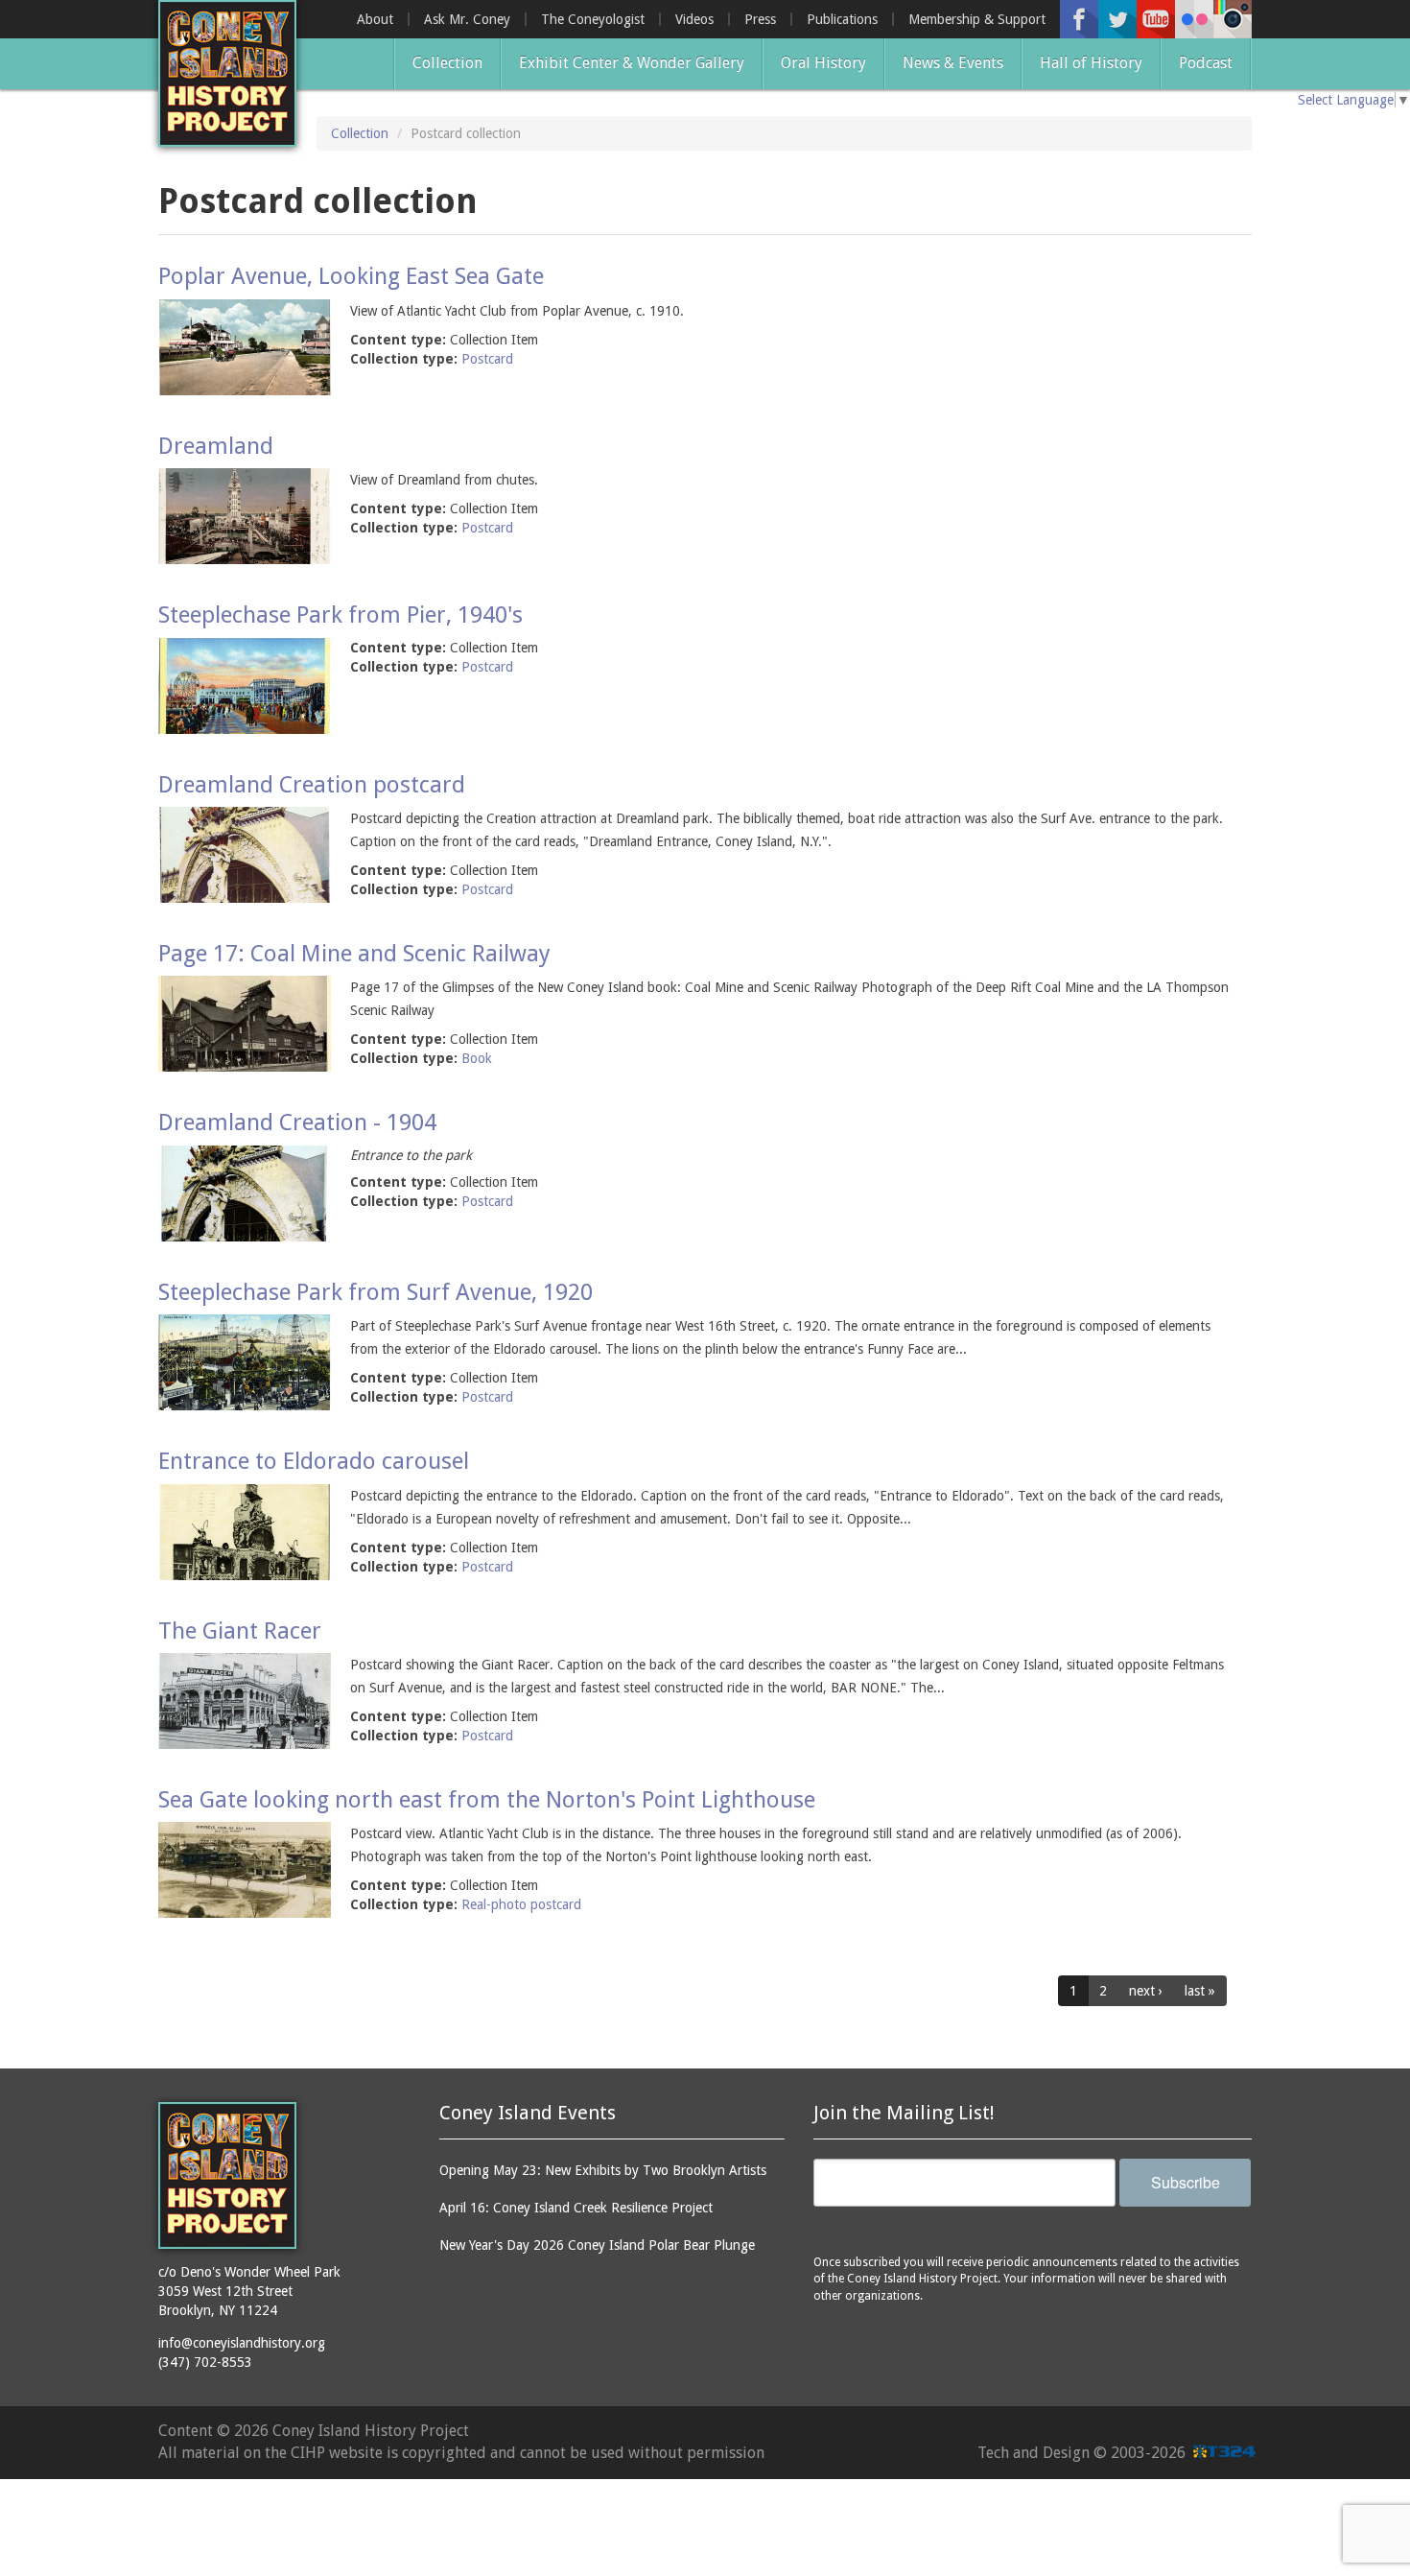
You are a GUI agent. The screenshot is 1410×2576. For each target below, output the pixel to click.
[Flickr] (1194, 19)
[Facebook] (1079, 19)
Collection (447, 63)
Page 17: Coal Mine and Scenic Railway (354, 954)
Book (477, 1058)
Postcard (487, 359)
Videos (694, 19)
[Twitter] (1117, 19)
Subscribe (1186, 2182)
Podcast (1206, 63)
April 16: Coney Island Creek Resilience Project (576, 2208)
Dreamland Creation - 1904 (297, 1123)
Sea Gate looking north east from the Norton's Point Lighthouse (487, 1800)
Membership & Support (977, 19)
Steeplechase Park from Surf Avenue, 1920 (376, 1292)
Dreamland (216, 446)
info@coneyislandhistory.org (242, 2343)
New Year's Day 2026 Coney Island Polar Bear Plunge (597, 2245)
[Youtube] (1156, 19)
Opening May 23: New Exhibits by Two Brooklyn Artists (603, 2170)
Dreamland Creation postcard (312, 785)
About (375, 19)
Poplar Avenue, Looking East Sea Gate (351, 276)
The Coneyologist (593, 19)
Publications (842, 19)
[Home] (227, 73)
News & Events (953, 63)
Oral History (823, 63)
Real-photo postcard (521, 1904)
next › (1146, 1991)
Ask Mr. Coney (467, 19)
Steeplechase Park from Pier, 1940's (341, 615)
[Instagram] (1233, 19)
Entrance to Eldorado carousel (314, 1461)
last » (1200, 1991)
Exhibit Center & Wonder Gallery (632, 63)
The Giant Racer (240, 1631)
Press (760, 19)
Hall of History (1091, 63)
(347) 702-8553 (205, 2362)
